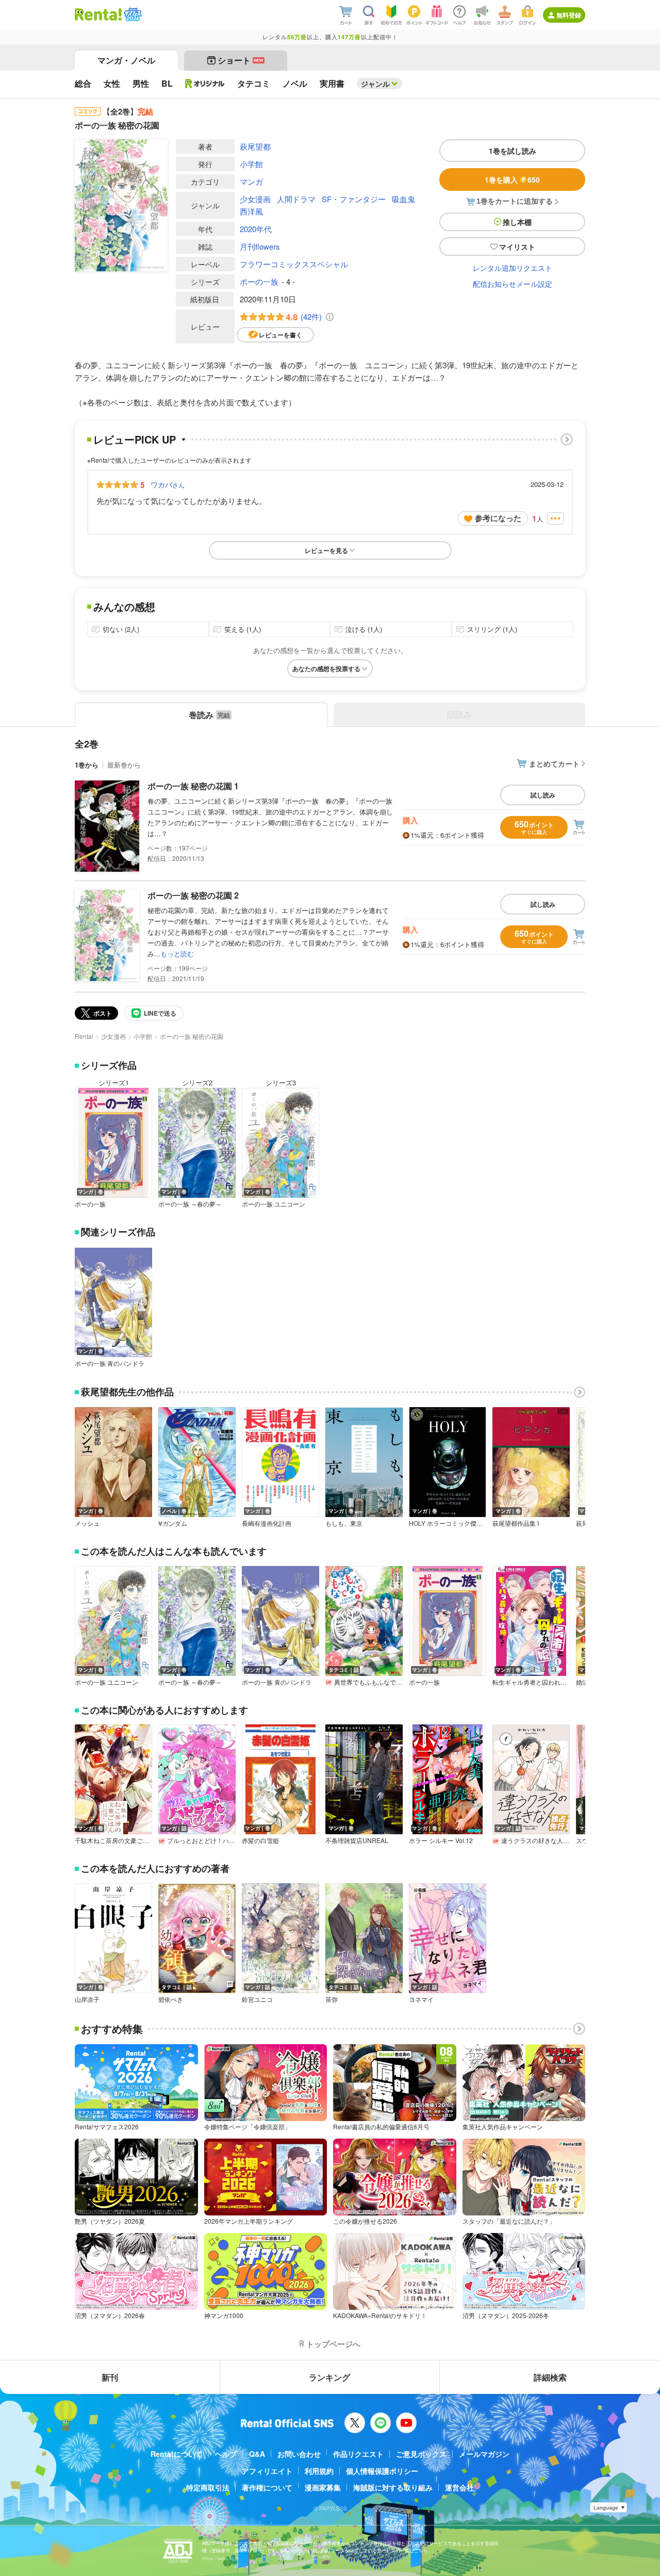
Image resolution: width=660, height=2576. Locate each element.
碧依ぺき (171, 1999)
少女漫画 (255, 199)
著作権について (267, 2487)
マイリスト (517, 247)
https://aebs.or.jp (220, 2558)
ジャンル (375, 84)
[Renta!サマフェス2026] (132, 14)
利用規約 (319, 2471)
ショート (241, 60)
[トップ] (98, 14)
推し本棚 (517, 222)
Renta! (84, 1036)
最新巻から (124, 765)
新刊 (110, 2377)
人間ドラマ (296, 199)
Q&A (257, 2454)
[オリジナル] (205, 84)
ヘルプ (226, 2454)
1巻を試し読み (513, 151)
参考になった (498, 518)
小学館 (251, 164)
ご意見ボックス (421, 2454)
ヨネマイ (421, 1999)
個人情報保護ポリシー (382, 2471)
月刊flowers (260, 246)
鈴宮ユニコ (257, 1999)
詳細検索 (550, 2377)
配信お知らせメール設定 (513, 284)
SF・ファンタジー (354, 199)
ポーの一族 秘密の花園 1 (193, 786)
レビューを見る (326, 550)
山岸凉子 (87, 1999)
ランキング (329, 2377)
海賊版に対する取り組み (393, 2487)
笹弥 (332, 1999)
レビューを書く (280, 335)
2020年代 (256, 229)
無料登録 (569, 15)
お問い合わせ (299, 2454)
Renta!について (177, 2454)
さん (168, 484)
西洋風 (251, 211)
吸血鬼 (403, 199)
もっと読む (177, 953)
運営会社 (459, 2487)
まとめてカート (554, 763)
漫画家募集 (323, 2487)
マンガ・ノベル (126, 60)
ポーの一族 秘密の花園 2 (193, 895)
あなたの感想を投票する (326, 669)
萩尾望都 (255, 146)
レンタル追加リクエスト (513, 268)
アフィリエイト (267, 2471)
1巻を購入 (512, 180)
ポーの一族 (259, 281)
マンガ (251, 181)
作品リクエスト (358, 2454)
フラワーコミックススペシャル (294, 264)
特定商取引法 (208, 2487)
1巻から (87, 765)
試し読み (543, 795)
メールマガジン (484, 2454)
